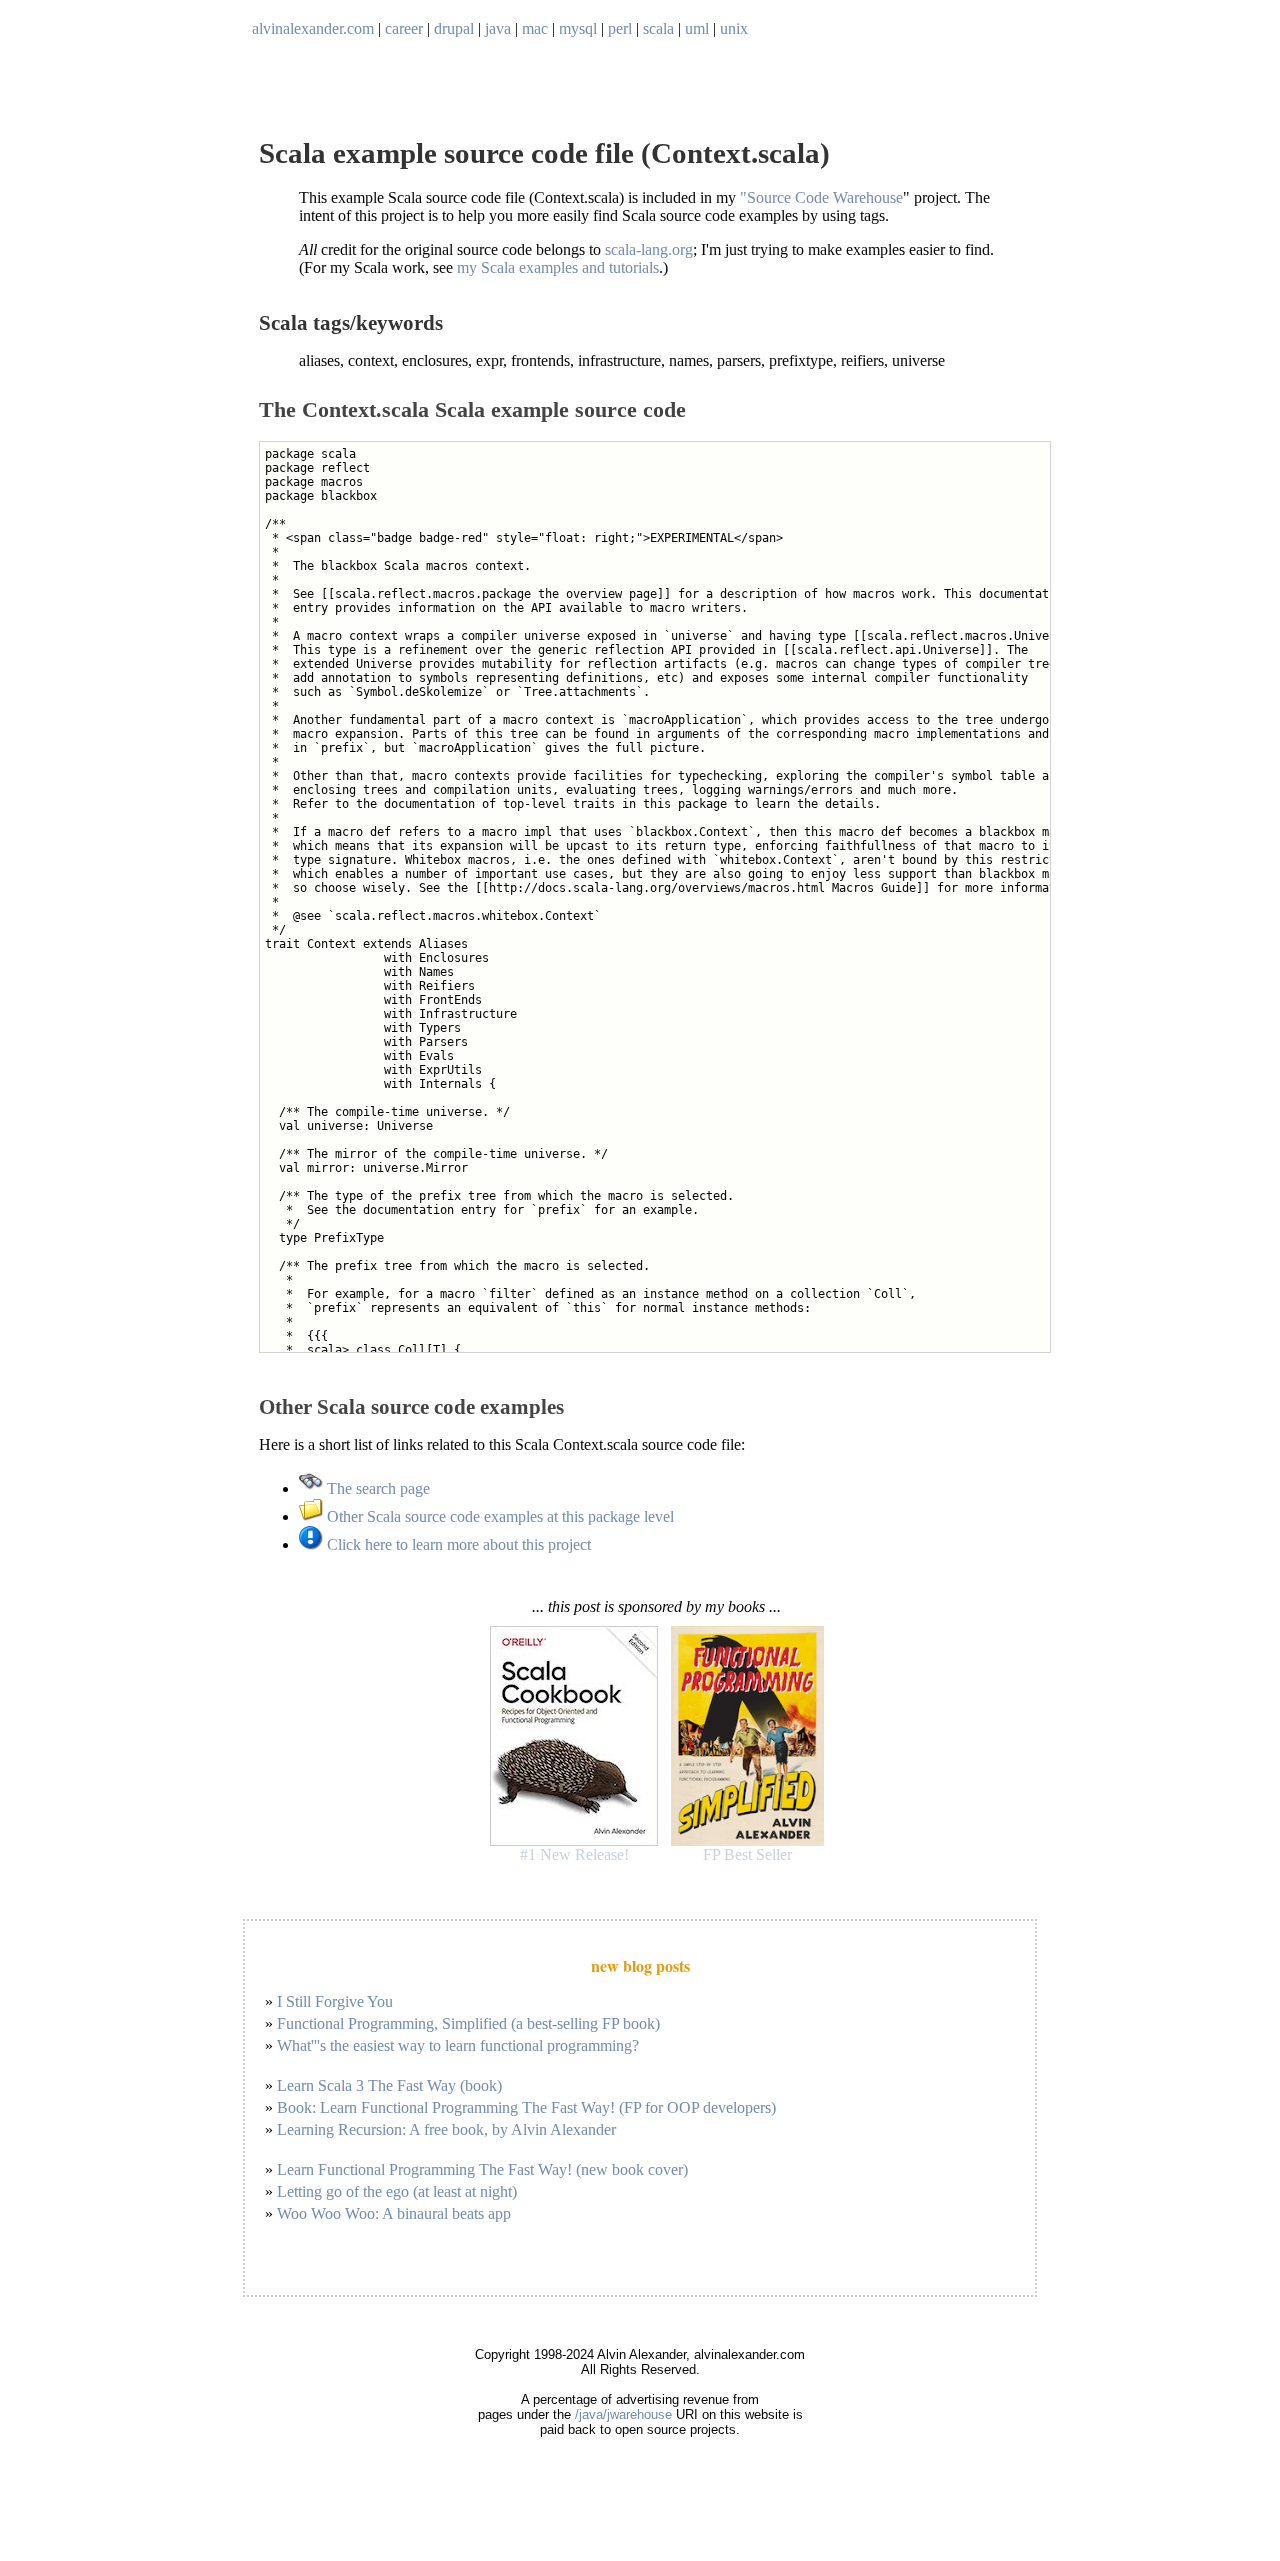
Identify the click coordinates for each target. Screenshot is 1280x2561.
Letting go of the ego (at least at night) (397, 2191)
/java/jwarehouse (623, 2414)
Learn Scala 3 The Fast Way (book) (389, 2085)
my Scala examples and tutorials (558, 267)
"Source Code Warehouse (821, 197)
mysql (578, 28)
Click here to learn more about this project (457, 1544)
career (404, 28)
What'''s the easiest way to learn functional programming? (458, 2045)
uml (697, 28)
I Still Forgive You (335, 2001)
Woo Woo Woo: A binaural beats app (394, 2213)
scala (658, 28)
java (498, 28)
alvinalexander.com (313, 28)
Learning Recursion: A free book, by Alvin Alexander (446, 2129)
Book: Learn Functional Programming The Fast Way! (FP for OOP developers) (526, 2107)
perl (620, 28)
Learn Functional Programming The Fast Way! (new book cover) (482, 2169)
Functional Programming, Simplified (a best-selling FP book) (468, 2023)
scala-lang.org (649, 249)
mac (535, 28)
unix (734, 28)
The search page (376, 1488)
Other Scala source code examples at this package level (498, 1516)
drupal (454, 28)
